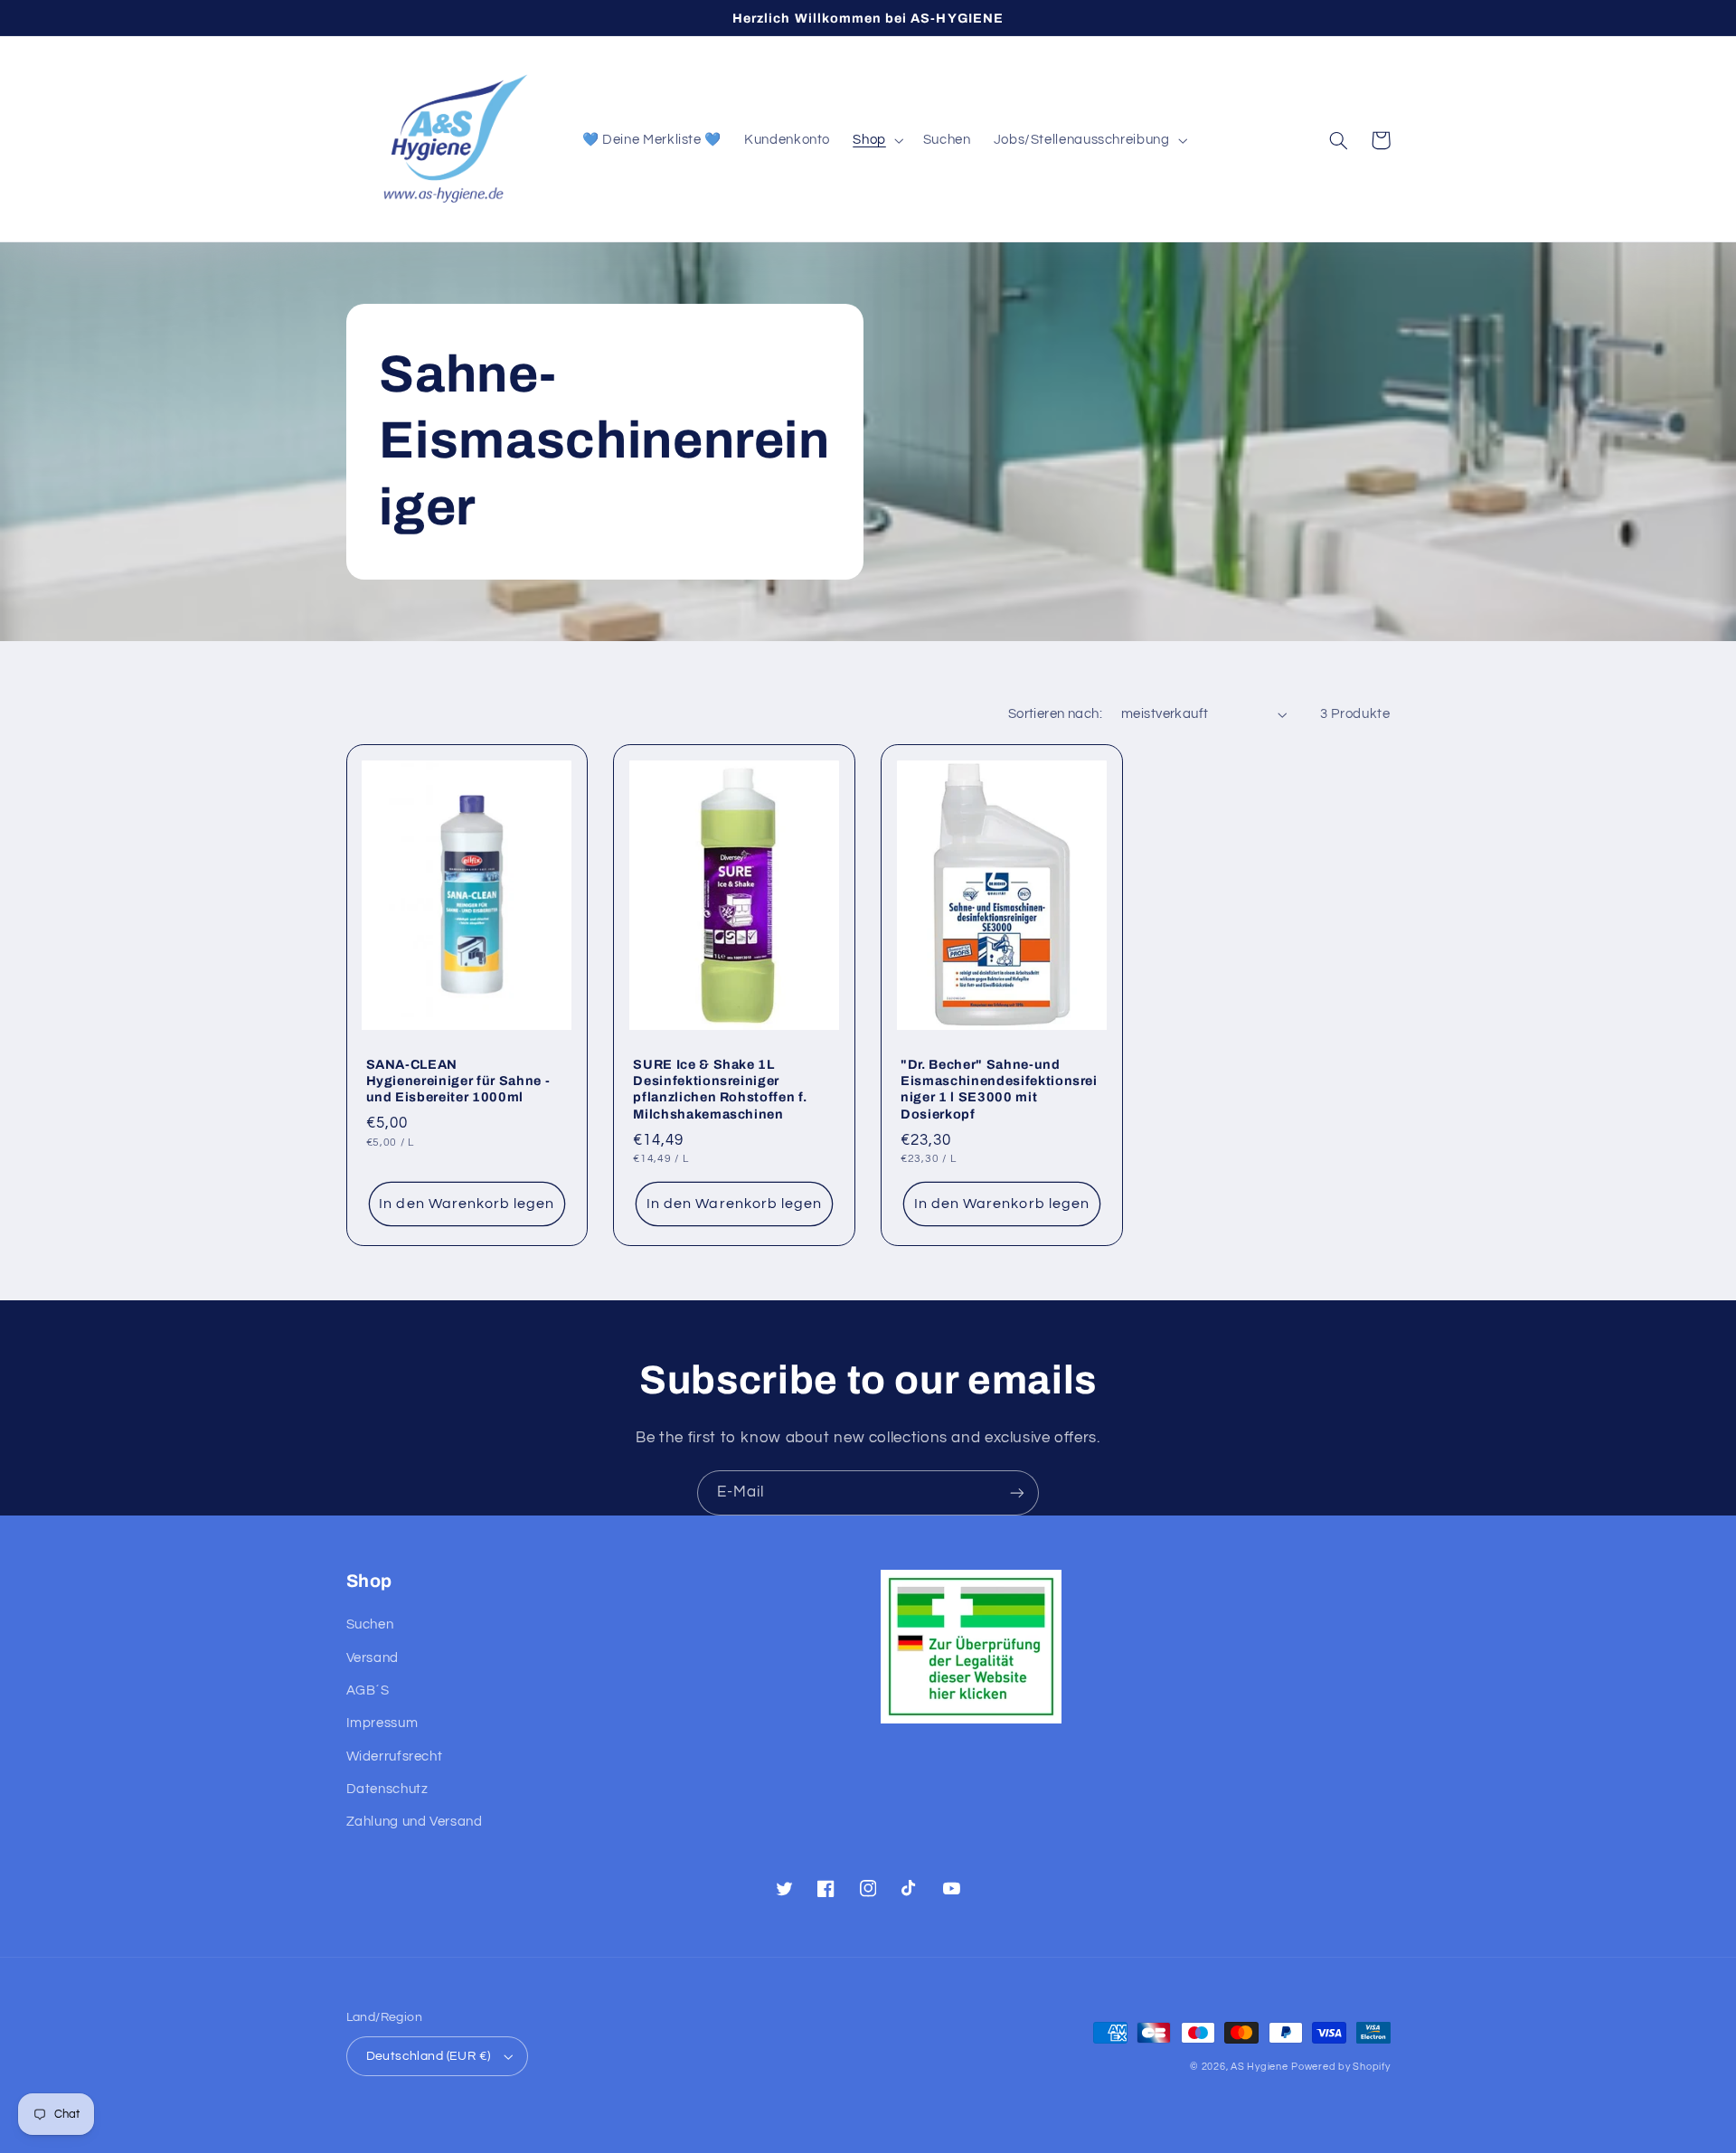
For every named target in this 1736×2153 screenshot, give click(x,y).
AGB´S (368, 1690)
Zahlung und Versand (415, 1822)
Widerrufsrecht (395, 1756)
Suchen (370, 1624)
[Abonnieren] (1017, 1492)
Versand (373, 1658)
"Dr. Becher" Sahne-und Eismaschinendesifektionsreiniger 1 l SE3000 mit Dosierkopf (999, 1089)
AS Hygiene (1259, 2067)
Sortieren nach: (1055, 714)
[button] (877, 140)
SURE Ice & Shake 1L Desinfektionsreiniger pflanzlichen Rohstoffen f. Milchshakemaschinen (720, 1089)
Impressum (382, 1723)
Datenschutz (387, 1789)
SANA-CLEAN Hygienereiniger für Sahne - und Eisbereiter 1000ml (458, 1081)
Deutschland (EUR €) (429, 2056)
